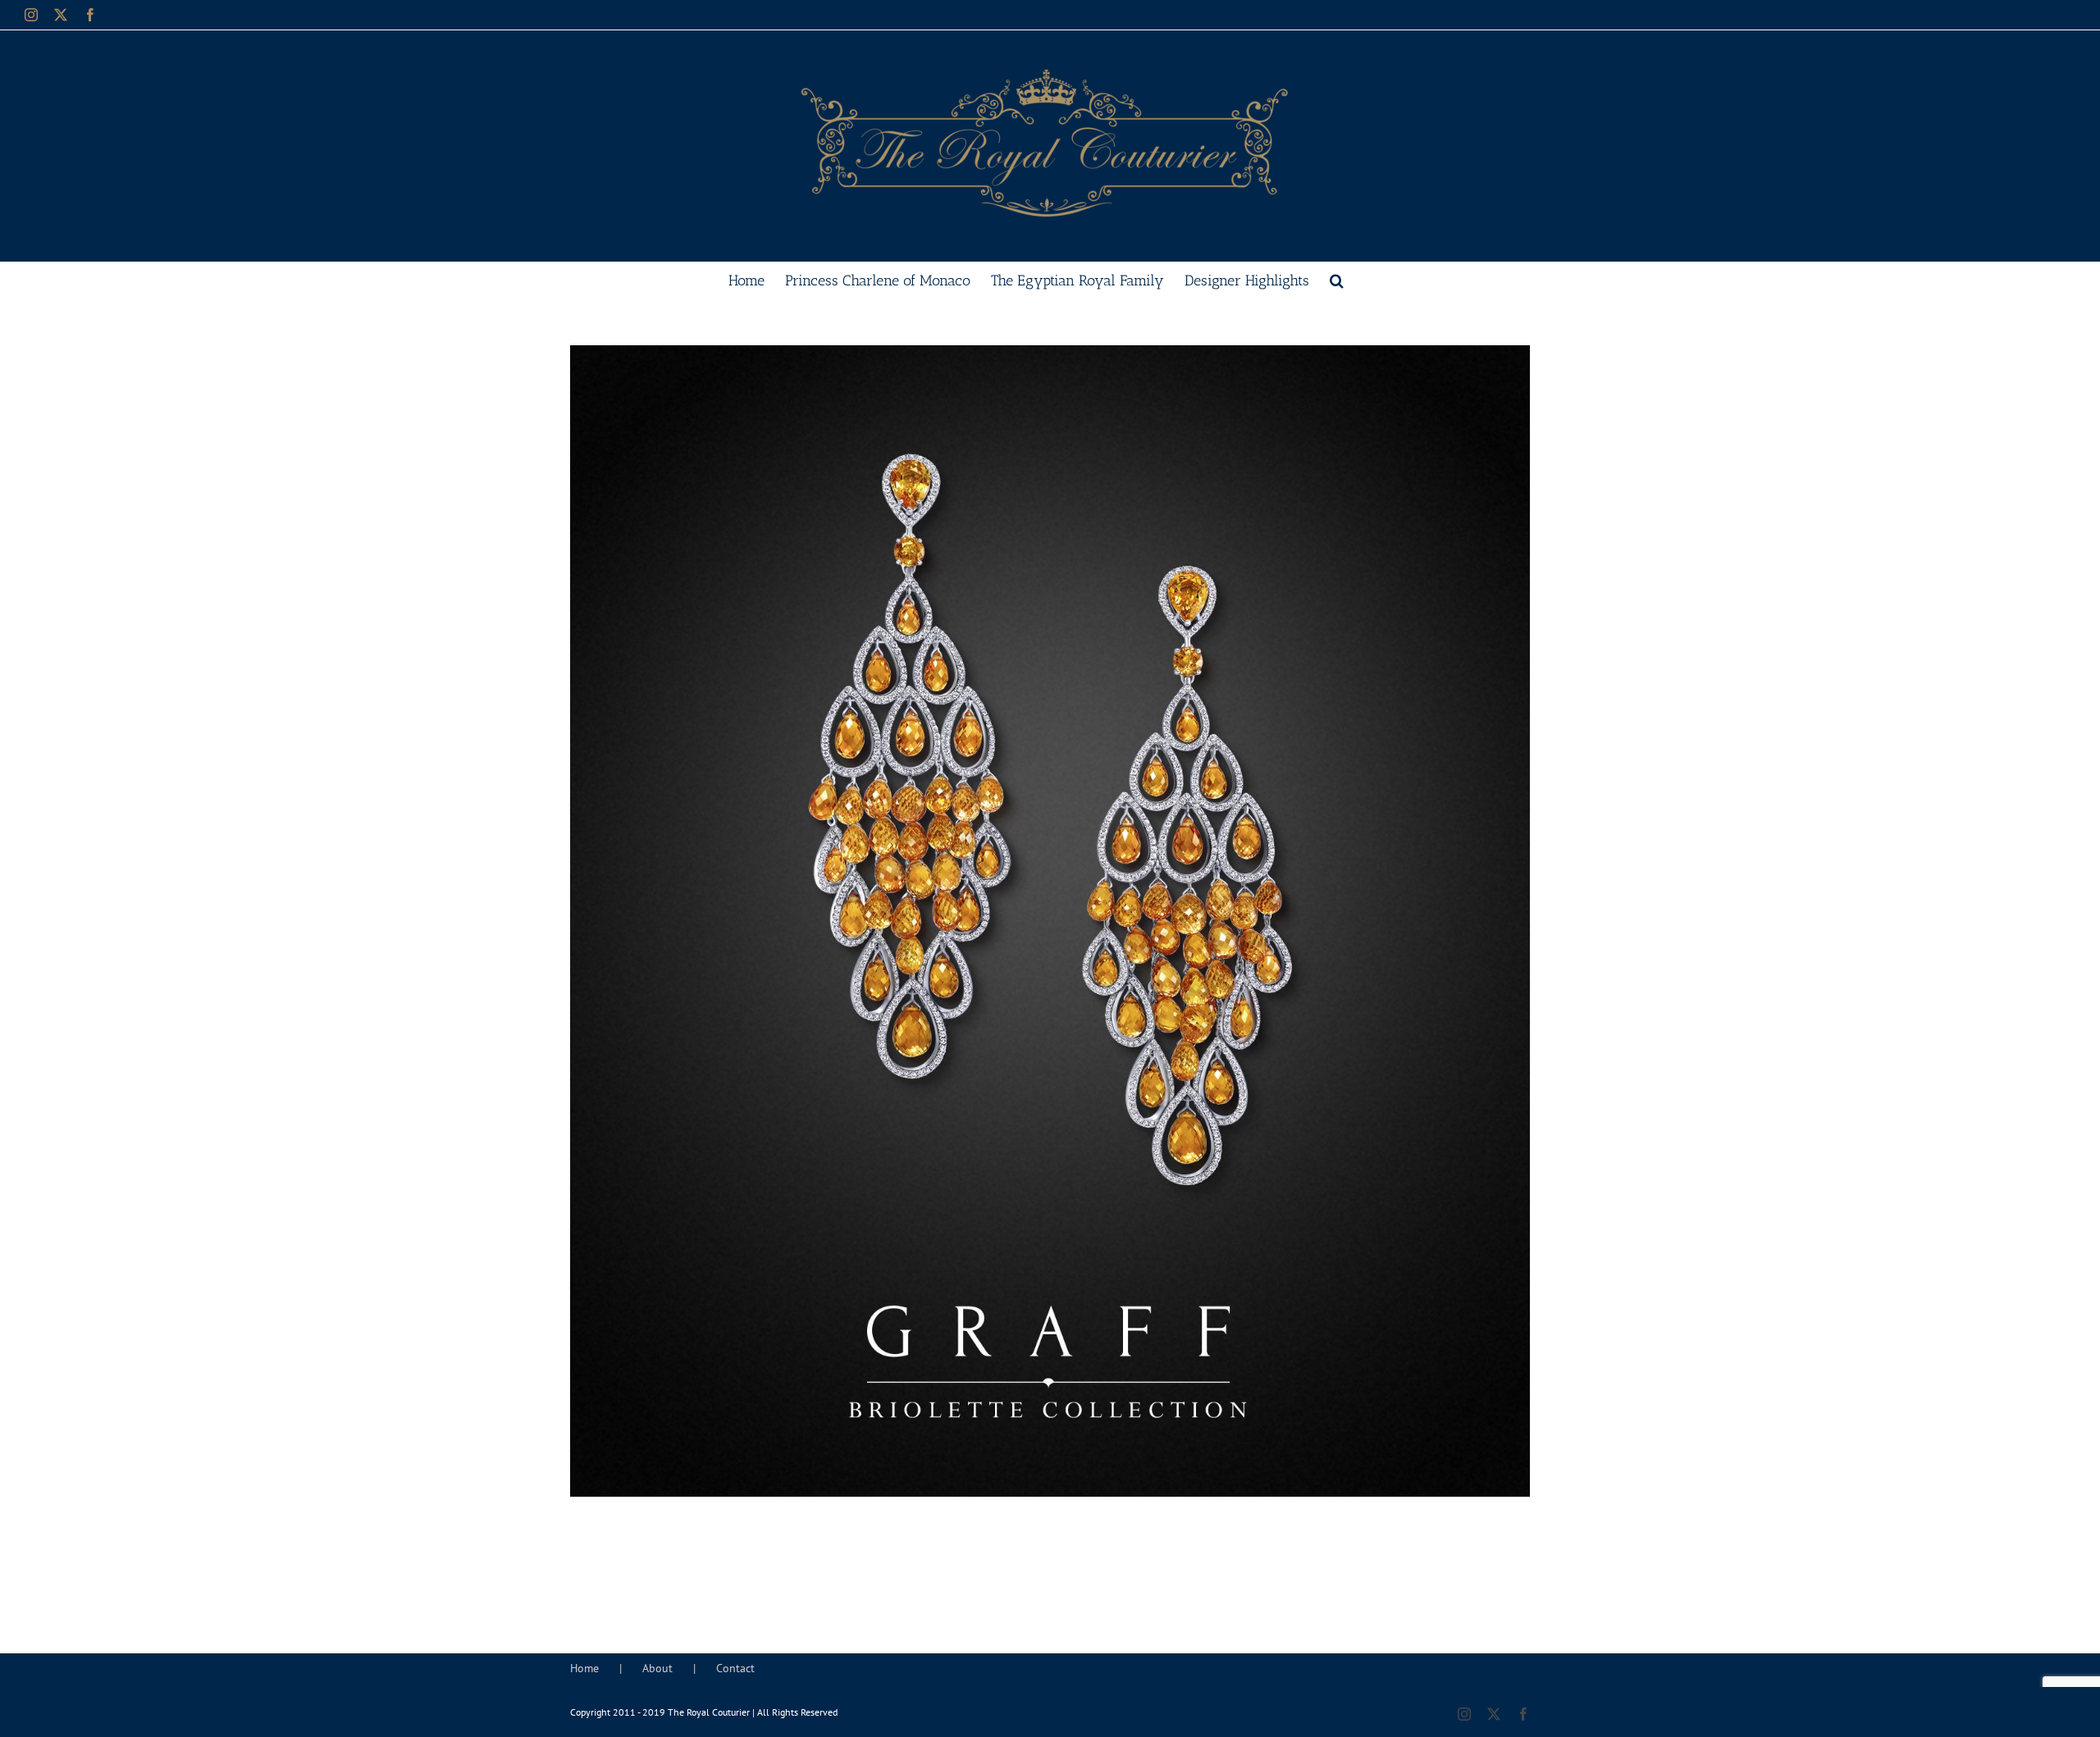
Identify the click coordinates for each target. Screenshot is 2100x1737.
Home (584, 1668)
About (657, 1668)
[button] (1337, 279)
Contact (735, 1668)
